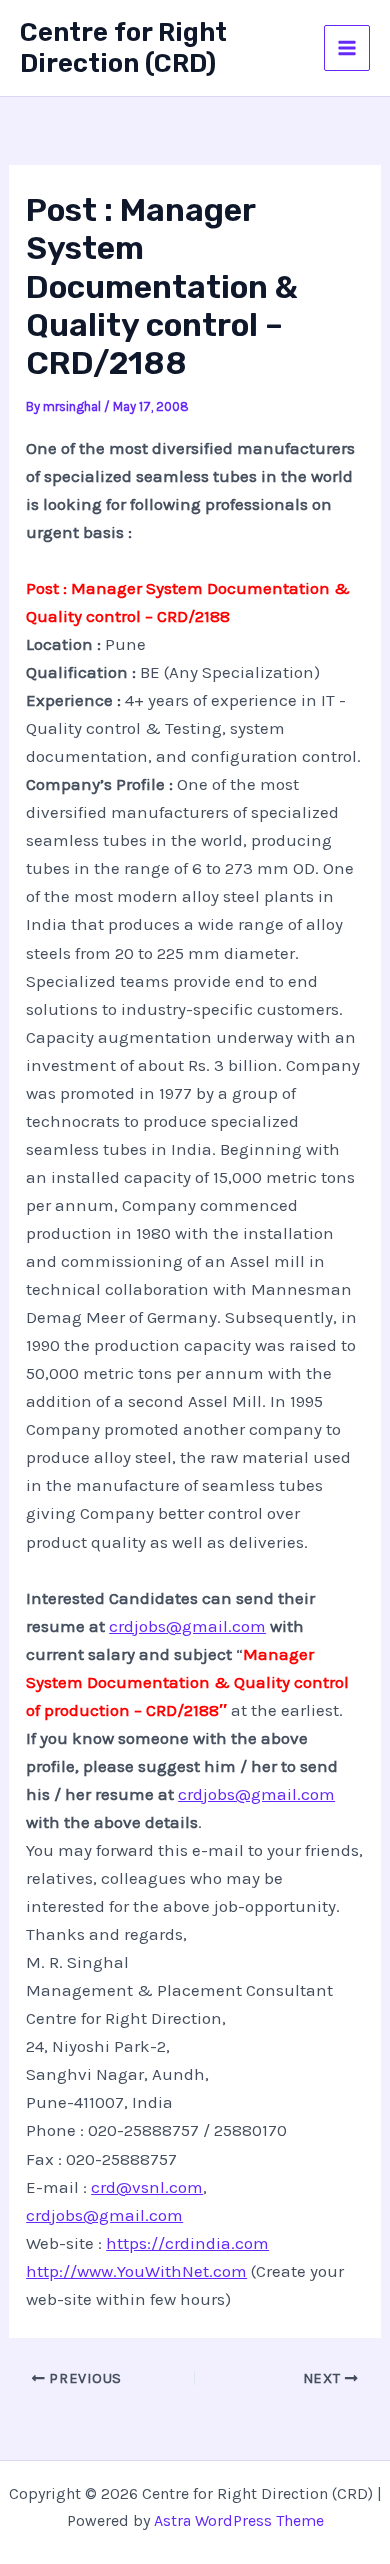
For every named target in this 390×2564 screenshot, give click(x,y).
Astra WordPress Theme (239, 2520)
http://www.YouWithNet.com (136, 2271)
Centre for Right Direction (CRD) (123, 48)
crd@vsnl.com (147, 2187)
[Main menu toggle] (347, 48)
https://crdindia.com (187, 2243)
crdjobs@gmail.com (187, 1626)
